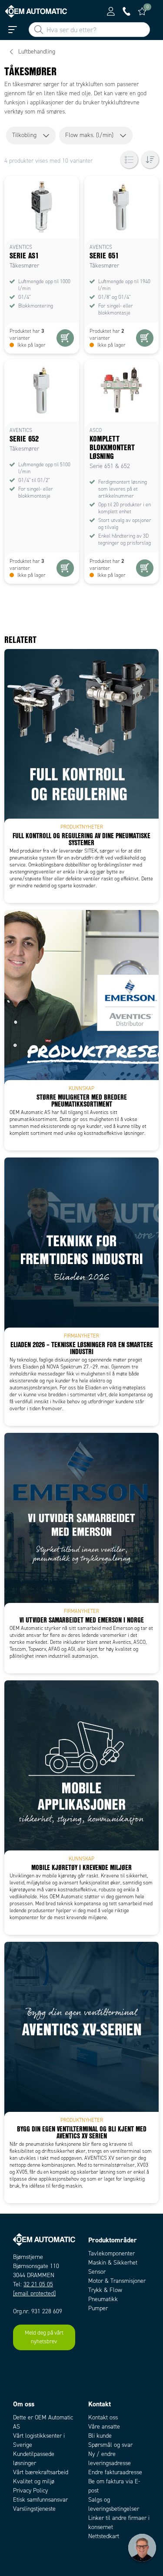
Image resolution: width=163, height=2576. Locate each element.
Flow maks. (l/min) (89, 135)
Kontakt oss (103, 2417)
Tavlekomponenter (111, 2253)
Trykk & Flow (105, 2290)
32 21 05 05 (38, 2284)
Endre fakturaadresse (115, 2472)
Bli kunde (100, 2436)
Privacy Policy (30, 2491)
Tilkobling (24, 135)
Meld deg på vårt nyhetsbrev (44, 2337)
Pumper (98, 2308)
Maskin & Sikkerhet (113, 2263)
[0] (142, 11)
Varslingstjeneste (34, 2509)
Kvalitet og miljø (34, 2481)
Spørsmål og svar (110, 2445)
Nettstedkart (104, 2536)
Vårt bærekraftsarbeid (41, 2472)
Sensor (97, 2272)
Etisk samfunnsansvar (40, 2500)
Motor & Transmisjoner (117, 2281)
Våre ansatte (104, 2427)
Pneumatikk (103, 2299)
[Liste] (129, 160)
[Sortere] (150, 160)
